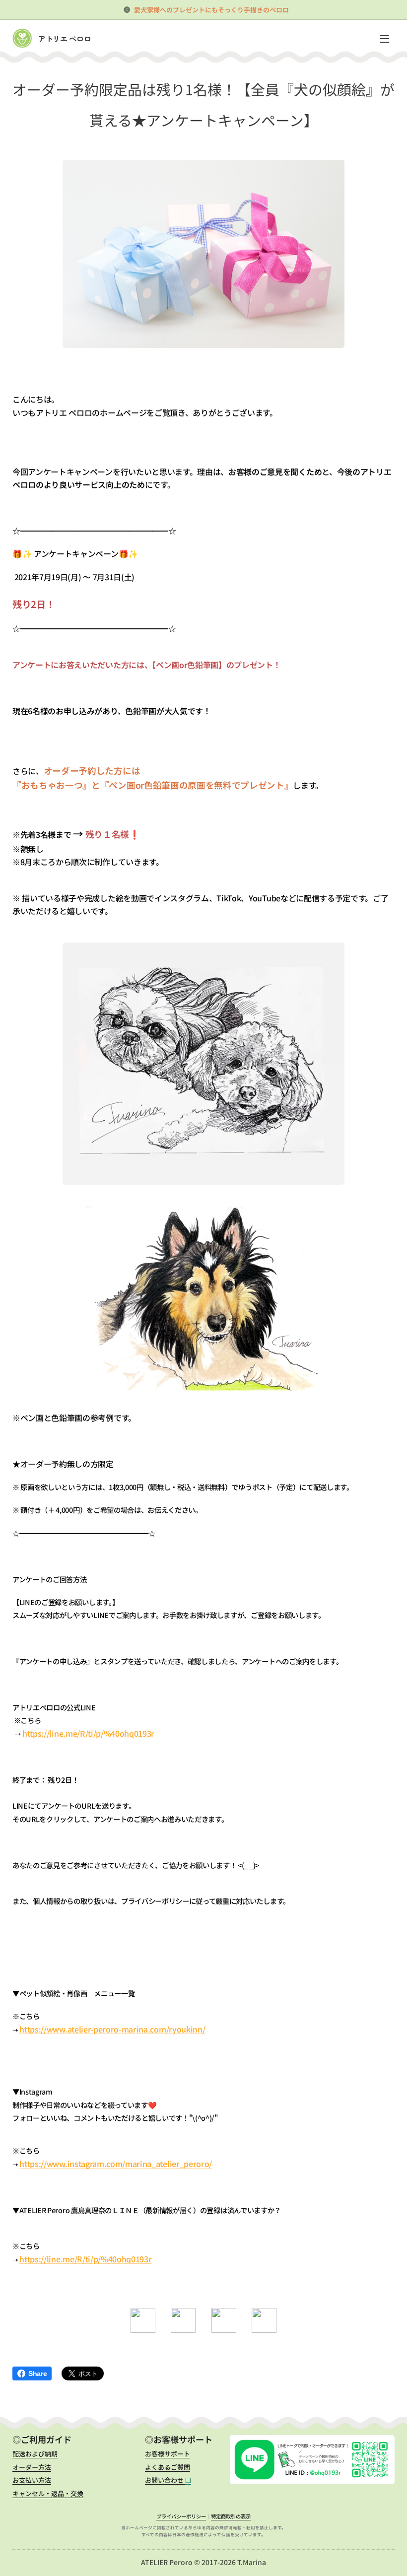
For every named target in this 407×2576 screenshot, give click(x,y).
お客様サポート (168, 2454)
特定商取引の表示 (231, 2516)
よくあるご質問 (168, 2467)
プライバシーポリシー (181, 2516)
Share (37, 2373)
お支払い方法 (32, 2480)
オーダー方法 (32, 2467)
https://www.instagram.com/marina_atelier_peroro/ (116, 2164)
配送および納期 (35, 2454)
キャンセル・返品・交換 (48, 2493)
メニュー (385, 38)
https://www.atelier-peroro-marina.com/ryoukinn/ (112, 2029)
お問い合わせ (168, 2480)
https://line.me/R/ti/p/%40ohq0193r (88, 1733)
